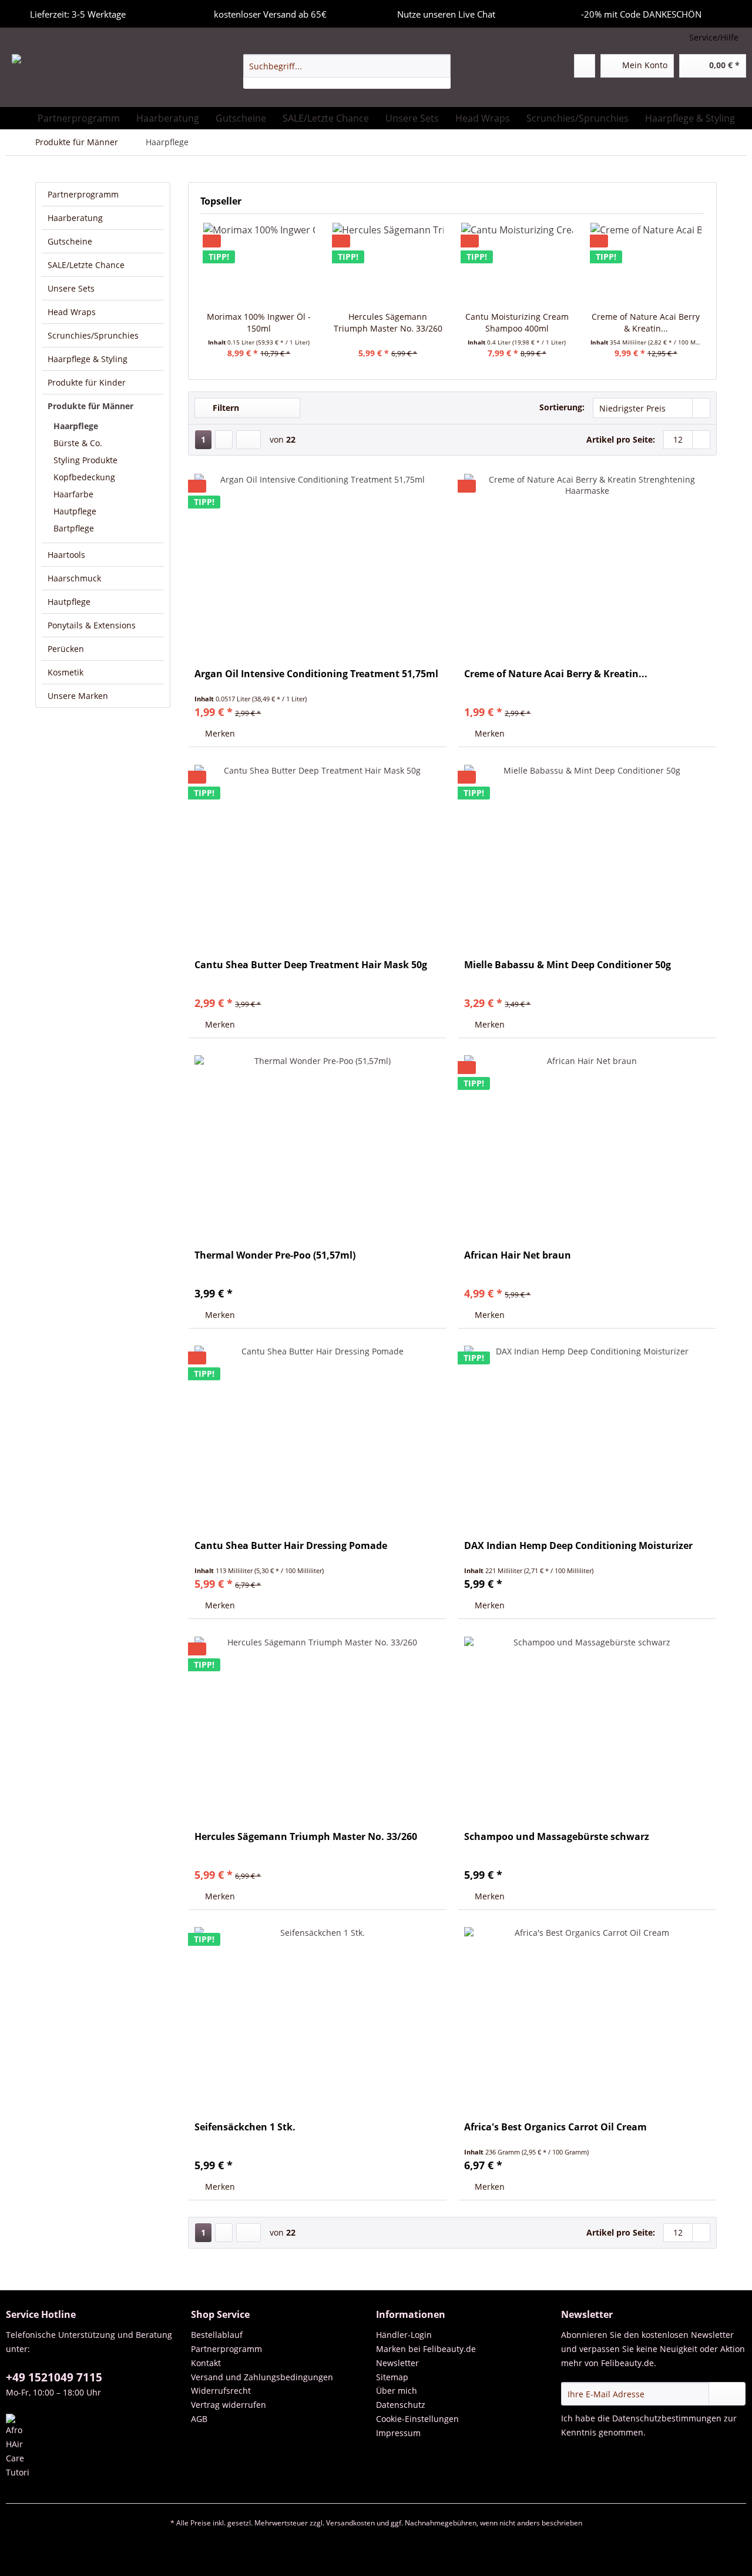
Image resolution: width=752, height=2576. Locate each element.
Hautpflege (75, 511)
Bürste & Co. (78, 443)
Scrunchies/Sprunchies (93, 335)
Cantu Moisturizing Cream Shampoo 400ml (517, 322)
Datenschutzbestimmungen (667, 2418)
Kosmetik (66, 672)
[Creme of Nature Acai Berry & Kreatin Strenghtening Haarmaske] (587, 562)
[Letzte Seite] (249, 440)
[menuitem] (347, 71)
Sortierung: (562, 407)
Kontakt (206, 2363)
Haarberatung (75, 218)
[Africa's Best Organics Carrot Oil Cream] (587, 2015)
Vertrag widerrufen (229, 2405)
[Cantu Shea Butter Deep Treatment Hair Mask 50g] (318, 853)
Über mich (397, 2391)
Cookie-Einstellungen (417, 2419)
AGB (199, 2419)
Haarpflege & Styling (88, 359)
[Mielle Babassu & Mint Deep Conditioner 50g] (587, 853)
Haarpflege (76, 426)
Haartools (66, 555)
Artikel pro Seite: (621, 439)
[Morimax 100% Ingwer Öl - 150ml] (259, 264)
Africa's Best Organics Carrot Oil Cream (555, 2127)
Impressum (398, 2433)
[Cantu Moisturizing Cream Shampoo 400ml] (517, 264)
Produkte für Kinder (87, 382)
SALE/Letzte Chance (86, 265)
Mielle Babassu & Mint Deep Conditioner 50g (568, 965)
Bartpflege (74, 528)
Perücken (66, 649)
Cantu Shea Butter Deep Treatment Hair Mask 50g (311, 965)
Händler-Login (404, 2335)
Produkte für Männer (90, 406)
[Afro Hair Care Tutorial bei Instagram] (95, 2447)
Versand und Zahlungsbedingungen (262, 2377)
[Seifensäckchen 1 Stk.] (318, 2015)
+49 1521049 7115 (54, 2377)
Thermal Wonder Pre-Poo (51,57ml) (275, 1255)
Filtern (225, 408)
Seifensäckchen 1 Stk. (245, 2127)
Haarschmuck (74, 578)
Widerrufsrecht (221, 2391)
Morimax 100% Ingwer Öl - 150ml (259, 322)
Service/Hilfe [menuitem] (714, 37)
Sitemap (392, 2377)
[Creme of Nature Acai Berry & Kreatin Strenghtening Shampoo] (646, 264)
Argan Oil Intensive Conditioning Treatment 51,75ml (316, 674)
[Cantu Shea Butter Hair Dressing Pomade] (318, 1434)
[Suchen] (440, 66)
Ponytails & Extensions (92, 625)
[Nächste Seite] (224, 440)
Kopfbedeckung (84, 477)
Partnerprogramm (83, 194)
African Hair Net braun (518, 1255)
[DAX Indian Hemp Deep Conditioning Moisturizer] (587, 1434)
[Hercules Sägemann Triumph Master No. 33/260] (388, 264)
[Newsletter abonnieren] (727, 2394)
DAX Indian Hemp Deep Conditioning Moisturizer (578, 1546)
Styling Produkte (85, 460)
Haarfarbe (73, 494)
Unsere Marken (78, 696)
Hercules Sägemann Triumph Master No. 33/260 (388, 322)
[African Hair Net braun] (587, 1143)
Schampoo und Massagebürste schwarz (557, 1837)
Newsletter (397, 2363)
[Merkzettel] (585, 66)
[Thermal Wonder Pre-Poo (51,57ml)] (318, 1143)
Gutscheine (70, 241)
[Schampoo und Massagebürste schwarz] (587, 1725)
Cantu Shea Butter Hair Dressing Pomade (291, 1546)
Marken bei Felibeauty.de (426, 2349)
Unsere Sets (71, 288)
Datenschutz (401, 2405)
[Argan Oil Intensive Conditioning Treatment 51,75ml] (318, 562)
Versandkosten (350, 2523)
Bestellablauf (217, 2335)
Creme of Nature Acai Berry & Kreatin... (646, 322)
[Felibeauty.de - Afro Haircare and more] (93, 78)
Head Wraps (72, 312)
